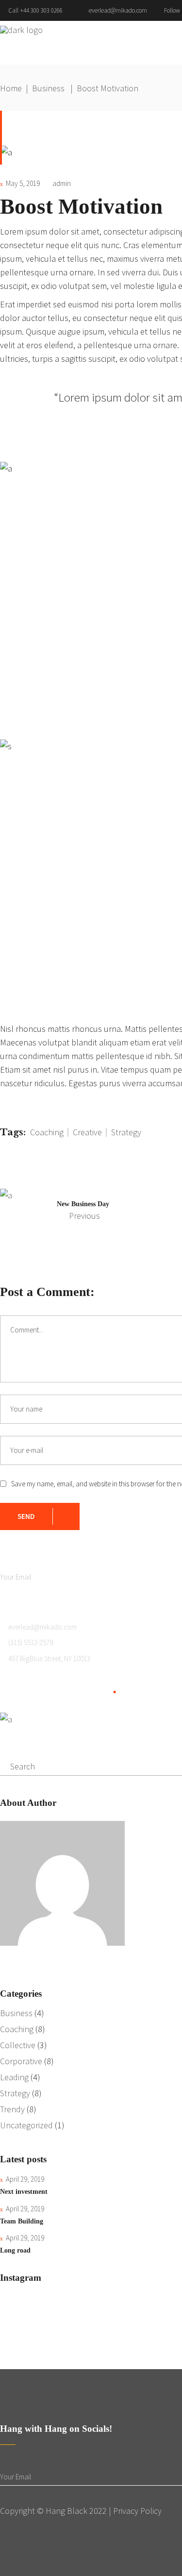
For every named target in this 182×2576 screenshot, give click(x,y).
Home (11, 88)
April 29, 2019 (25, 2179)
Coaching (47, 1132)
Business (48, 88)
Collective (18, 2045)
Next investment (24, 2192)
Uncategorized (26, 2125)
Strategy (126, 1132)
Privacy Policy (137, 2511)
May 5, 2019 (23, 183)
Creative (87, 1132)
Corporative (21, 2061)
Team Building (22, 2221)
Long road (15, 2250)
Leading (14, 2077)
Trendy (12, 2109)
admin (62, 183)
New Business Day (83, 1204)
